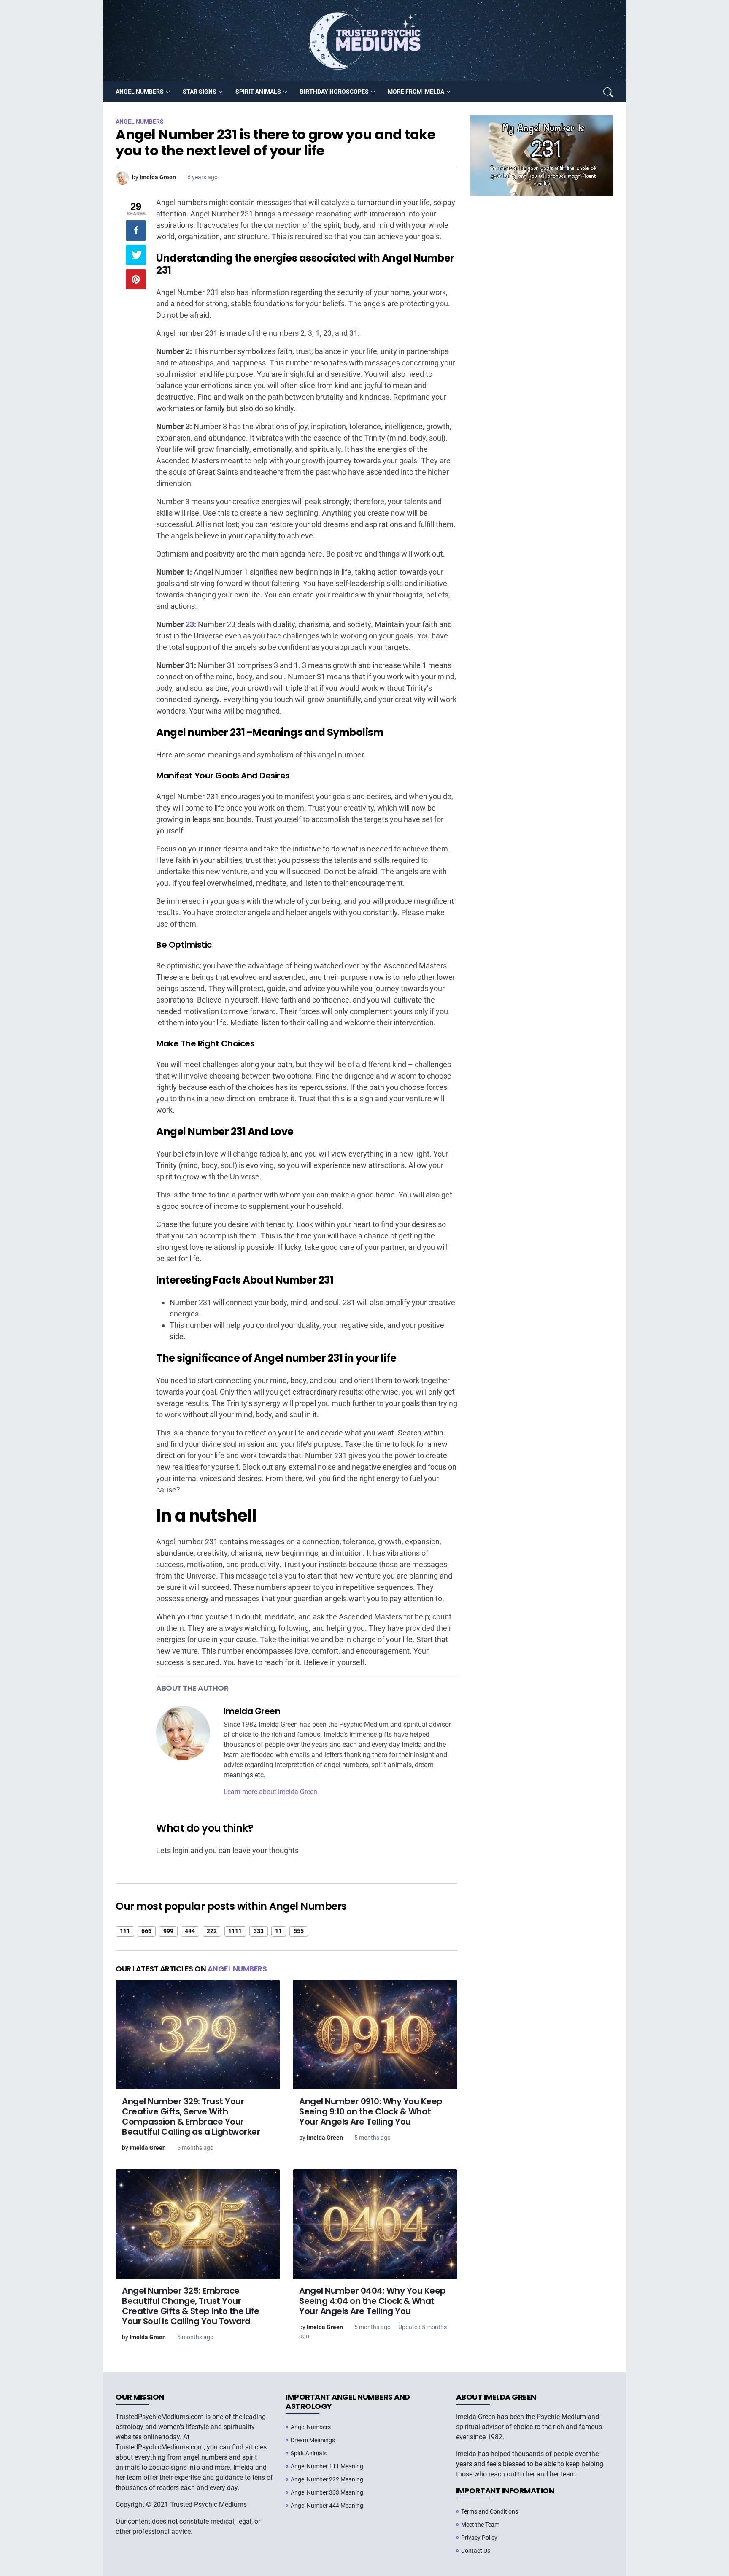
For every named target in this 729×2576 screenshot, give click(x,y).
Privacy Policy (479, 2538)
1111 (235, 1931)
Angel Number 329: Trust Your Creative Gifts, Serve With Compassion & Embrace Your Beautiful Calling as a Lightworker (191, 2116)
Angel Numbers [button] (140, 92)
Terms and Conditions (490, 2511)
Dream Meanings (313, 2440)
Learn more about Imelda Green (270, 1792)
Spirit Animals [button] (258, 92)
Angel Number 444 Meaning (327, 2506)
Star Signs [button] (200, 92)
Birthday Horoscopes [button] (334, 92)
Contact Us (476, 2551)
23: (191, 624)
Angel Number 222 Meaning (327, 2479)
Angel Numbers (237, 1969)
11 (278, 1931)
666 (146, 1931)
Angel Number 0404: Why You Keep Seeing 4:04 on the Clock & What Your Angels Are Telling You (373, 2301)
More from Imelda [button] (416, 92)
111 (125, 1931)
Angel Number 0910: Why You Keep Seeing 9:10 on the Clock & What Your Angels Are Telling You (371, 2111)
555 (299, 1931)
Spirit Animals (309, 2453)
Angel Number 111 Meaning (327, 2466)
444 (190, 1931)
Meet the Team (480, 2525)
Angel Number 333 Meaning (327, 2492)
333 (259, 1931)
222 (212, 1931)
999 (168, 1931)
